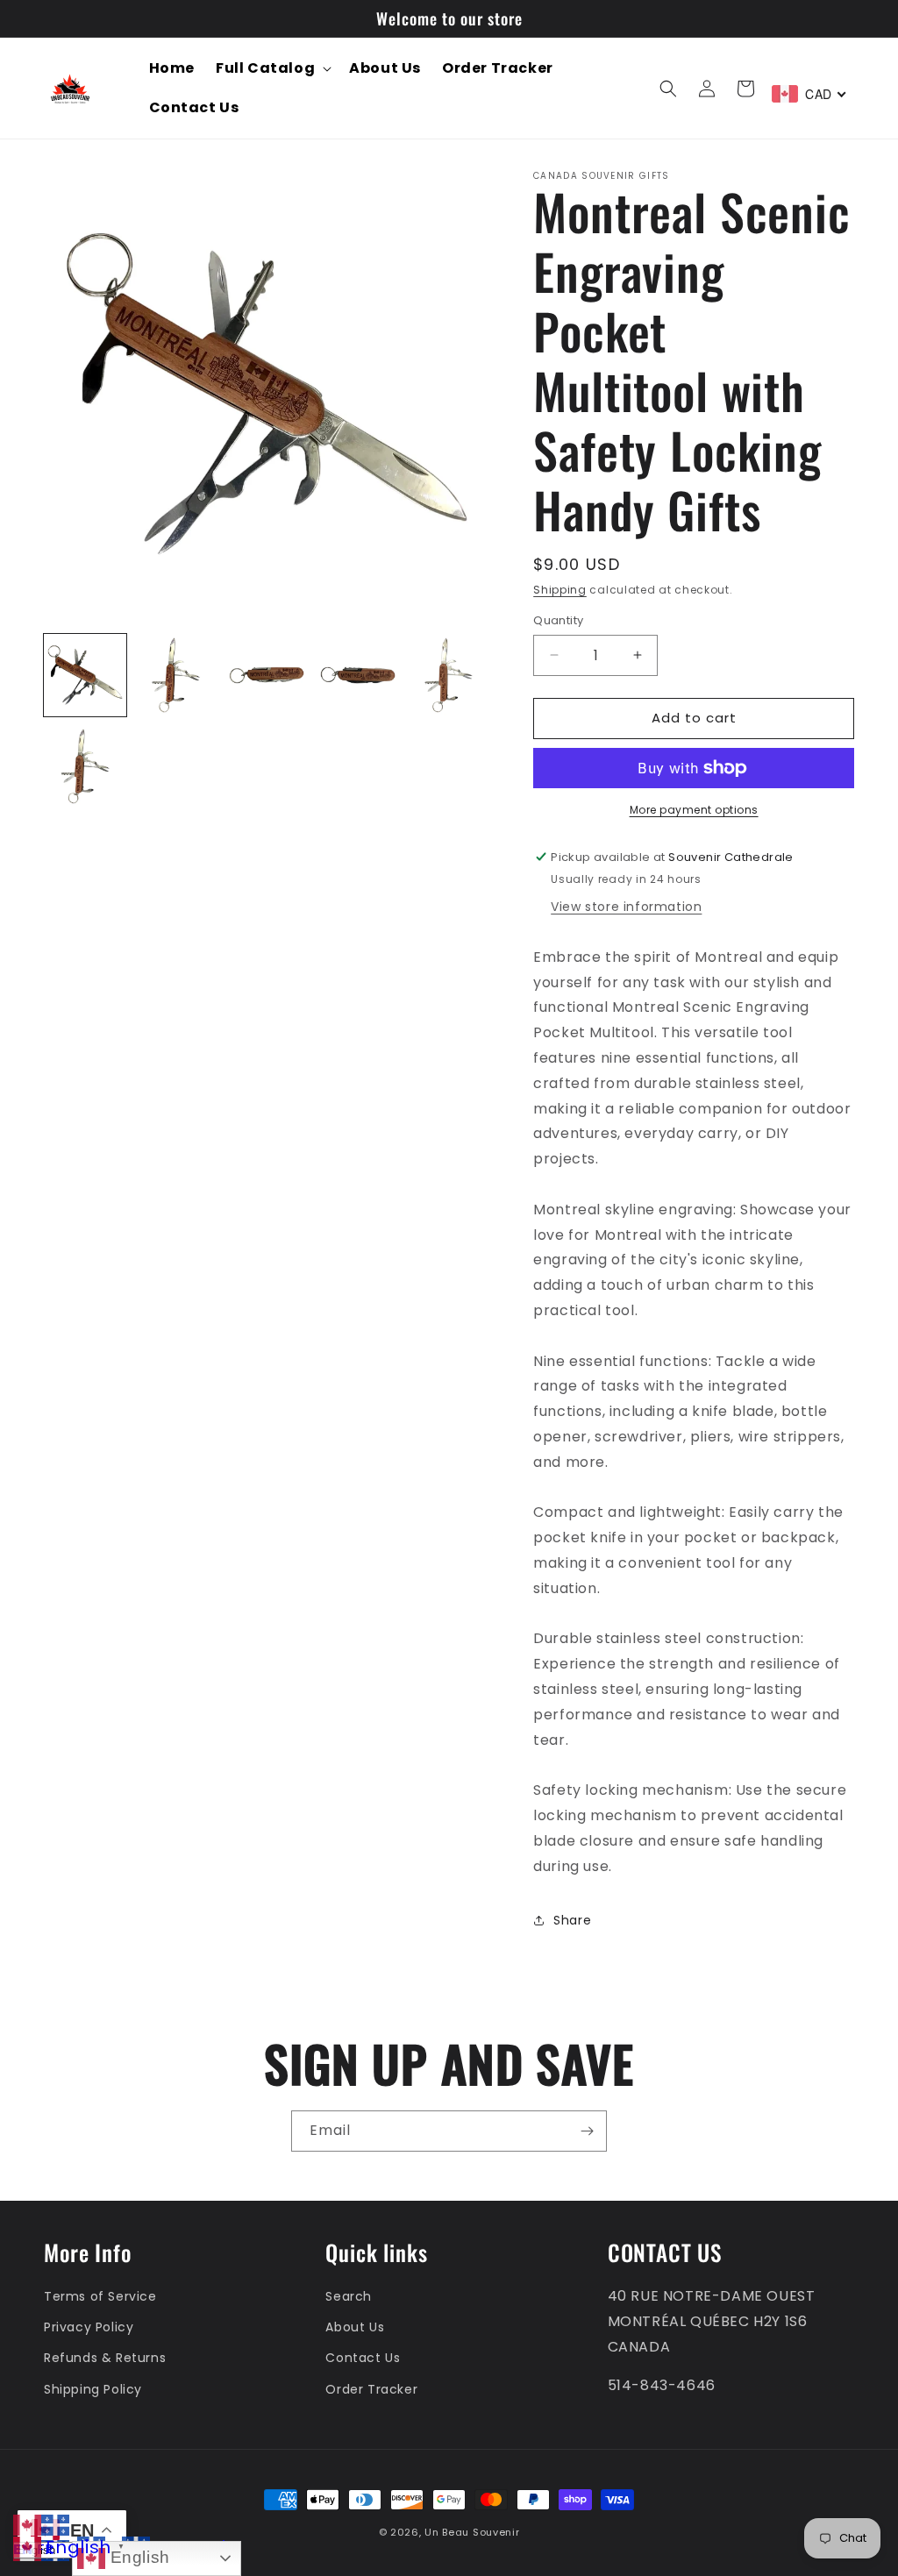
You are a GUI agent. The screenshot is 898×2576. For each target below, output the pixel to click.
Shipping (560, 590)
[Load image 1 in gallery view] (85, 675)
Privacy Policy (89, 2327)
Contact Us (363, 2358)
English (138, 2557)
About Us (355, 2327)
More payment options (694, 810)
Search (349, 2296)
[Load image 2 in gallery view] (176, 675)
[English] (27, 2524)
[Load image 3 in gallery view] (267, 675)
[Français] (55, 2524)
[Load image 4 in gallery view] (358, 675)
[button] (272, 69)
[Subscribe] (587, 2131)
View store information (626, 907)
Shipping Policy (93, 2389)
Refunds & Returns (105, 2358)
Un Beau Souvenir (472, 2532)
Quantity (558, 620)
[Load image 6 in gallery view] (85, 766)
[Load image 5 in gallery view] (449, 675)
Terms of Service (100, 2296)
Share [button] (572, 1920)
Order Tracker (371, 2389)
